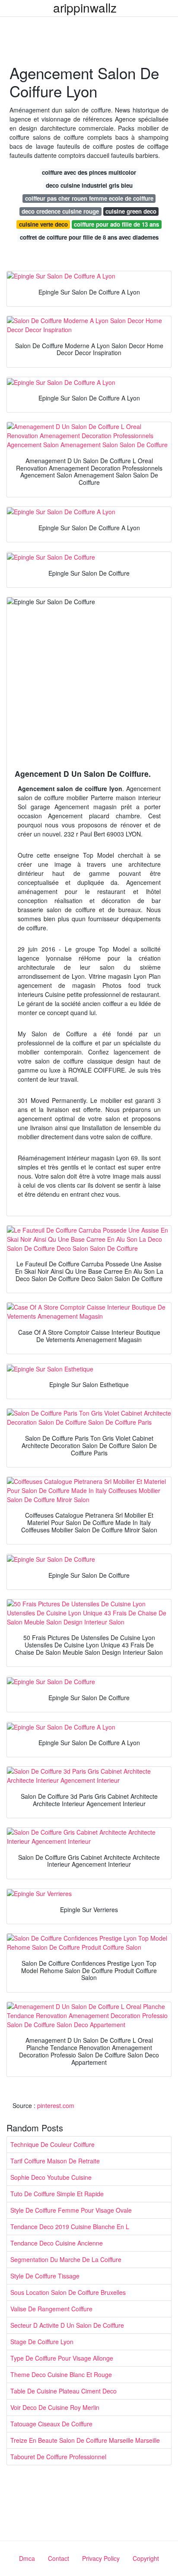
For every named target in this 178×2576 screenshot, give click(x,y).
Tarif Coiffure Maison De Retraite (55, 2161)
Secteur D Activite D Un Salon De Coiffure (67, 2325)
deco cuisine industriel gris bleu (89, 185)
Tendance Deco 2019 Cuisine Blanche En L (70, 2227)
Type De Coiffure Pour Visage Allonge (62, 2358)
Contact (59, 2558)
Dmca (27, 2558)
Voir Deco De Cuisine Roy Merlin (55, 2407)
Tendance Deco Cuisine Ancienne (57, 2243)
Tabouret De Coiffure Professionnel (58, 2457)
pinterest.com (56, 2105)
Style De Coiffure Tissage (45, 2276)
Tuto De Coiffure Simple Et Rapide (57, 2194)
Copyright (146, 2558)
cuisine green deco (131, 211)
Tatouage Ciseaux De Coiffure (51, 2424)
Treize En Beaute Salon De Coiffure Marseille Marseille (85, 2440)
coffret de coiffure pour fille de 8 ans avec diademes (89, 237)
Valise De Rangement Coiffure (51, 2309)
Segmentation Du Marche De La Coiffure (66, 2259)
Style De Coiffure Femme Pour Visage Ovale (71, 2210)
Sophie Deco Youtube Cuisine (51, 2177)
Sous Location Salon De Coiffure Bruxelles (68, 2292)
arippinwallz (85, 7)
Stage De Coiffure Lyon (42, 2342)
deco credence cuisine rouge (60, 211)
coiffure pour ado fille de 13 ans (116, 224)
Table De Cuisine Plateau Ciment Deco (64, 2391)
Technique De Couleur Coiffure (52, 2144)
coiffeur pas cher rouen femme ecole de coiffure (89, 198)
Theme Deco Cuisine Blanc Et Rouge (61, 2374)
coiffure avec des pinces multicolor (89, 172)
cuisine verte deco (43, 224)
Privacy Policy (101, 2558)
